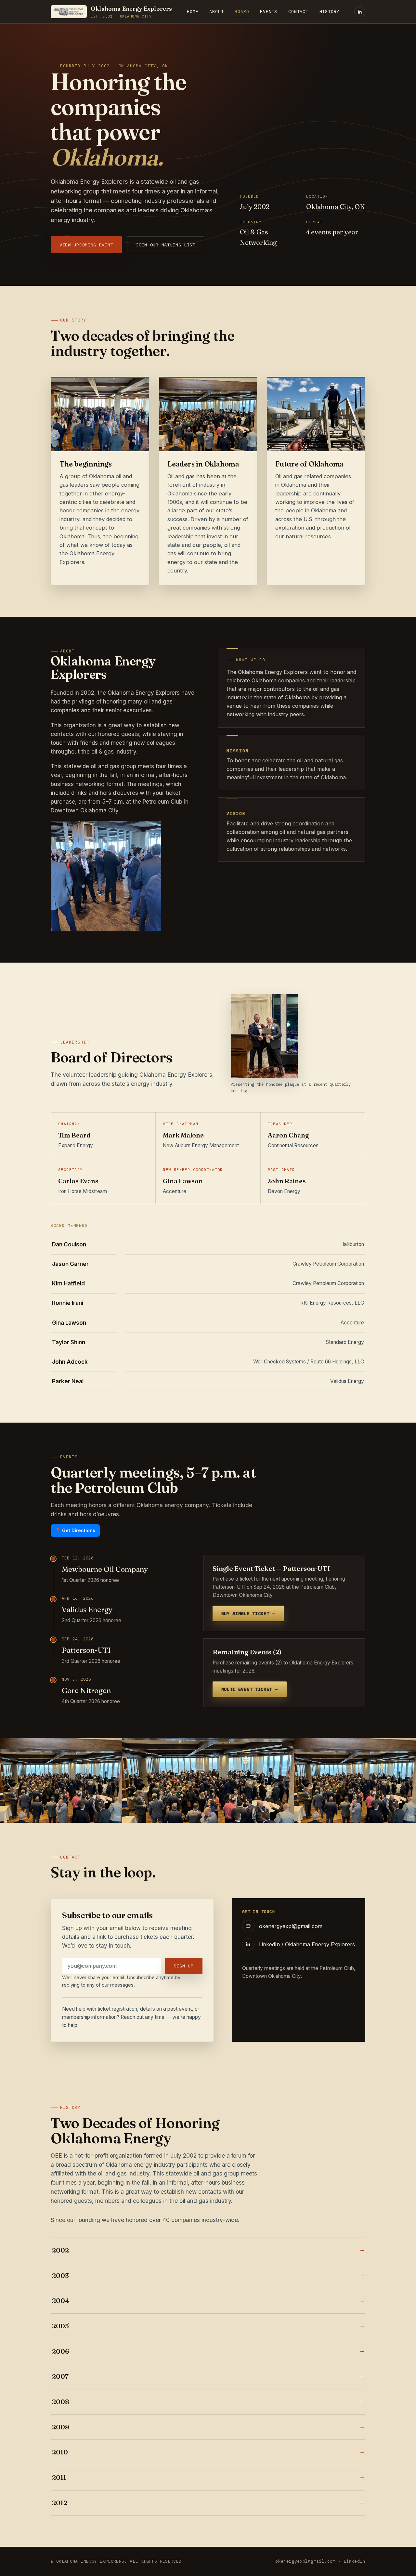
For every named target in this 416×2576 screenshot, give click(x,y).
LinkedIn (354, 2561)
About (216, 11)
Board (242, 11)
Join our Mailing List (166, 245)
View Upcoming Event (86, 245)
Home (193, 11)
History (330, 11)
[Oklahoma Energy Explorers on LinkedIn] (360, 12)
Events (269, 11)
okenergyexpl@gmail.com (305, 2561)
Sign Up (184, 1966)
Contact (298, 11)
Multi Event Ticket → (250, 1689)
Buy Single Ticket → (248, 1613)
